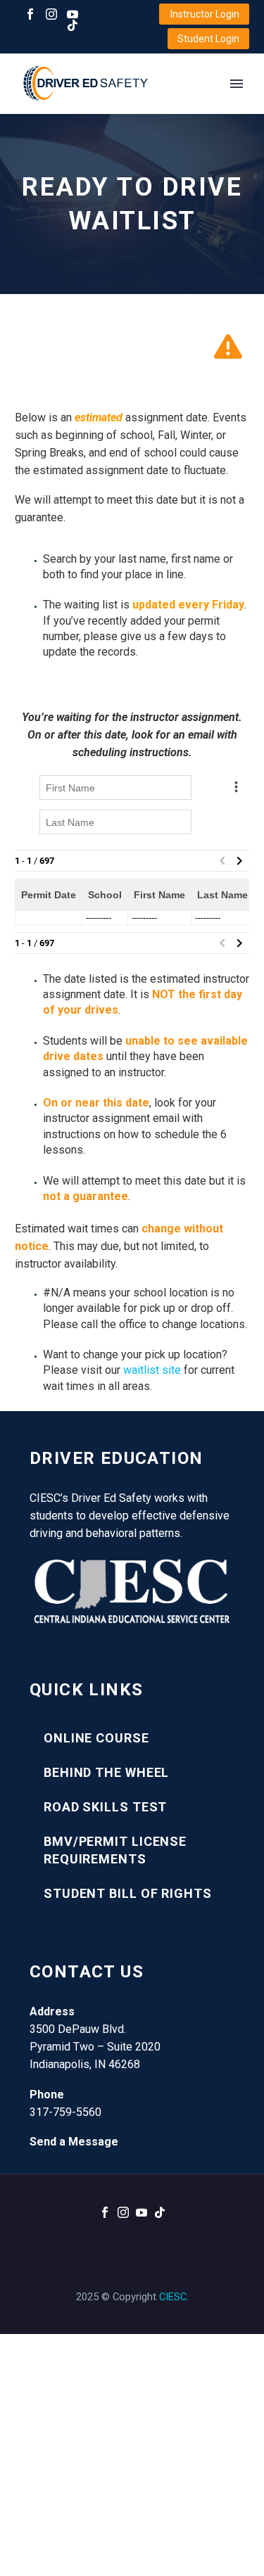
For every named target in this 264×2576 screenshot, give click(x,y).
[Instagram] (51, 14)
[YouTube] (73, 14)
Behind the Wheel (106, 1772)
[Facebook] (30, 14)
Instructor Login (205, 14)
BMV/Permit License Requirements (115, 1850)
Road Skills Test (105, 1807)
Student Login (208, 39)
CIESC (173, 2297)
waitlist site (152, 1370)
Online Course (96, 1738)
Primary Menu (237, 84)
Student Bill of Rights (128, 1893)
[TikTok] (73, 25)
